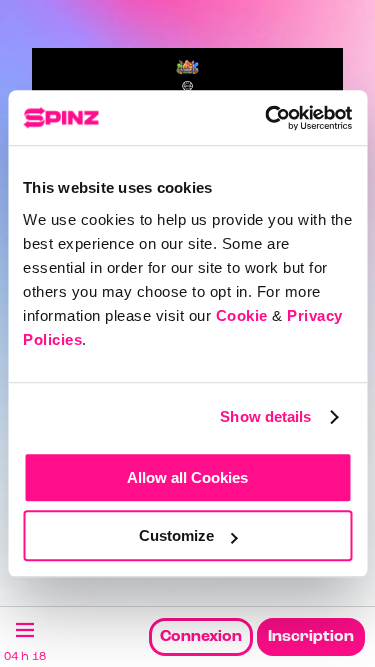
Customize (176, 535)
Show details (265, 416)
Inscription (311, 637)
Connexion (201, 637)
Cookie (242, 315)
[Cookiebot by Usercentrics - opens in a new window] (267, 118)
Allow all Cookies (187, 477)
